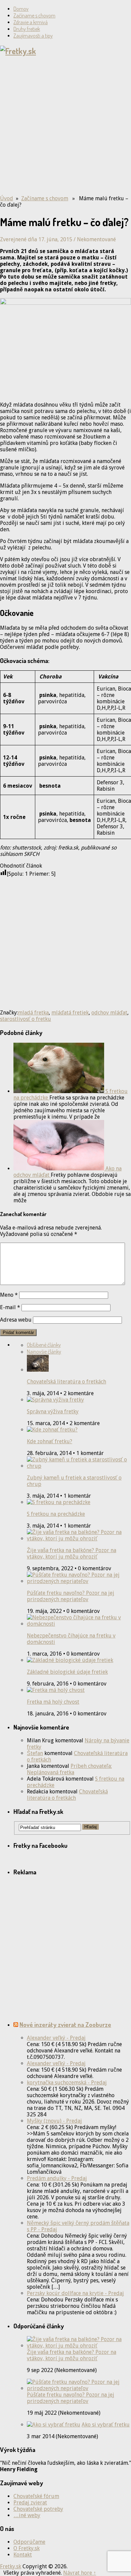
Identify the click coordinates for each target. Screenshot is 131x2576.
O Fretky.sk (27, 2548)
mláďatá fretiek (70, 1013)
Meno (9, 1295)
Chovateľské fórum (36, 2496)
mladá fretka (33, 1013)
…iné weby (27, 2515)
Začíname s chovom (34, 15)
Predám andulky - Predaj (57, 2178)
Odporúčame (29, 2542)
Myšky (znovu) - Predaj (54, 2121)
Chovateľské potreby (38, 2509)
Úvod (7, 198)
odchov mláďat (109, 1013)
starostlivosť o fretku (26, 1019)
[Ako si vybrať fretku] (54, 2425)
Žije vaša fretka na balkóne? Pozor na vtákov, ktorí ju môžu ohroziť (72, 1553)
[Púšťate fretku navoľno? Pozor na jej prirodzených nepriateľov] (79, 2388)
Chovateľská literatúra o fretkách (67, 1382)
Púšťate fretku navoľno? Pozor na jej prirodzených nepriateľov (71, 1596)
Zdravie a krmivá (31, 22)
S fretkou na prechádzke (56, 1514)
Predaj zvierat (30, 2503)
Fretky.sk (11, 2566)
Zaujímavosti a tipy (33, 36)
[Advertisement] (65, 128)
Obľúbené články (44, 1345)
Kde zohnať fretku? (50, 1441)
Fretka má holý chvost (53, 1702)
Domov (21, 9)
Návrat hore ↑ (80, 2573)
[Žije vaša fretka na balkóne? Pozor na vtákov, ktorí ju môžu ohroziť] (79, 2346)
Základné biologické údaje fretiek (67, 1672)
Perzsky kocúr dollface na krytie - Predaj (75, 2293)
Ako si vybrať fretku (106, 2425)
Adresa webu (16, 1320)
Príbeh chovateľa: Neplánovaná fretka (69, 1769)
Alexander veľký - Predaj (56, 2038)
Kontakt (23, 2555)
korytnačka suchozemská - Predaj (67, 2083)
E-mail (10, 1307)
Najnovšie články (44, 1352)
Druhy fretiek (27, 29)
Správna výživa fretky (53, 1411)
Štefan (35, 1753)
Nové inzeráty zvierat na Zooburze (65, 2024)
